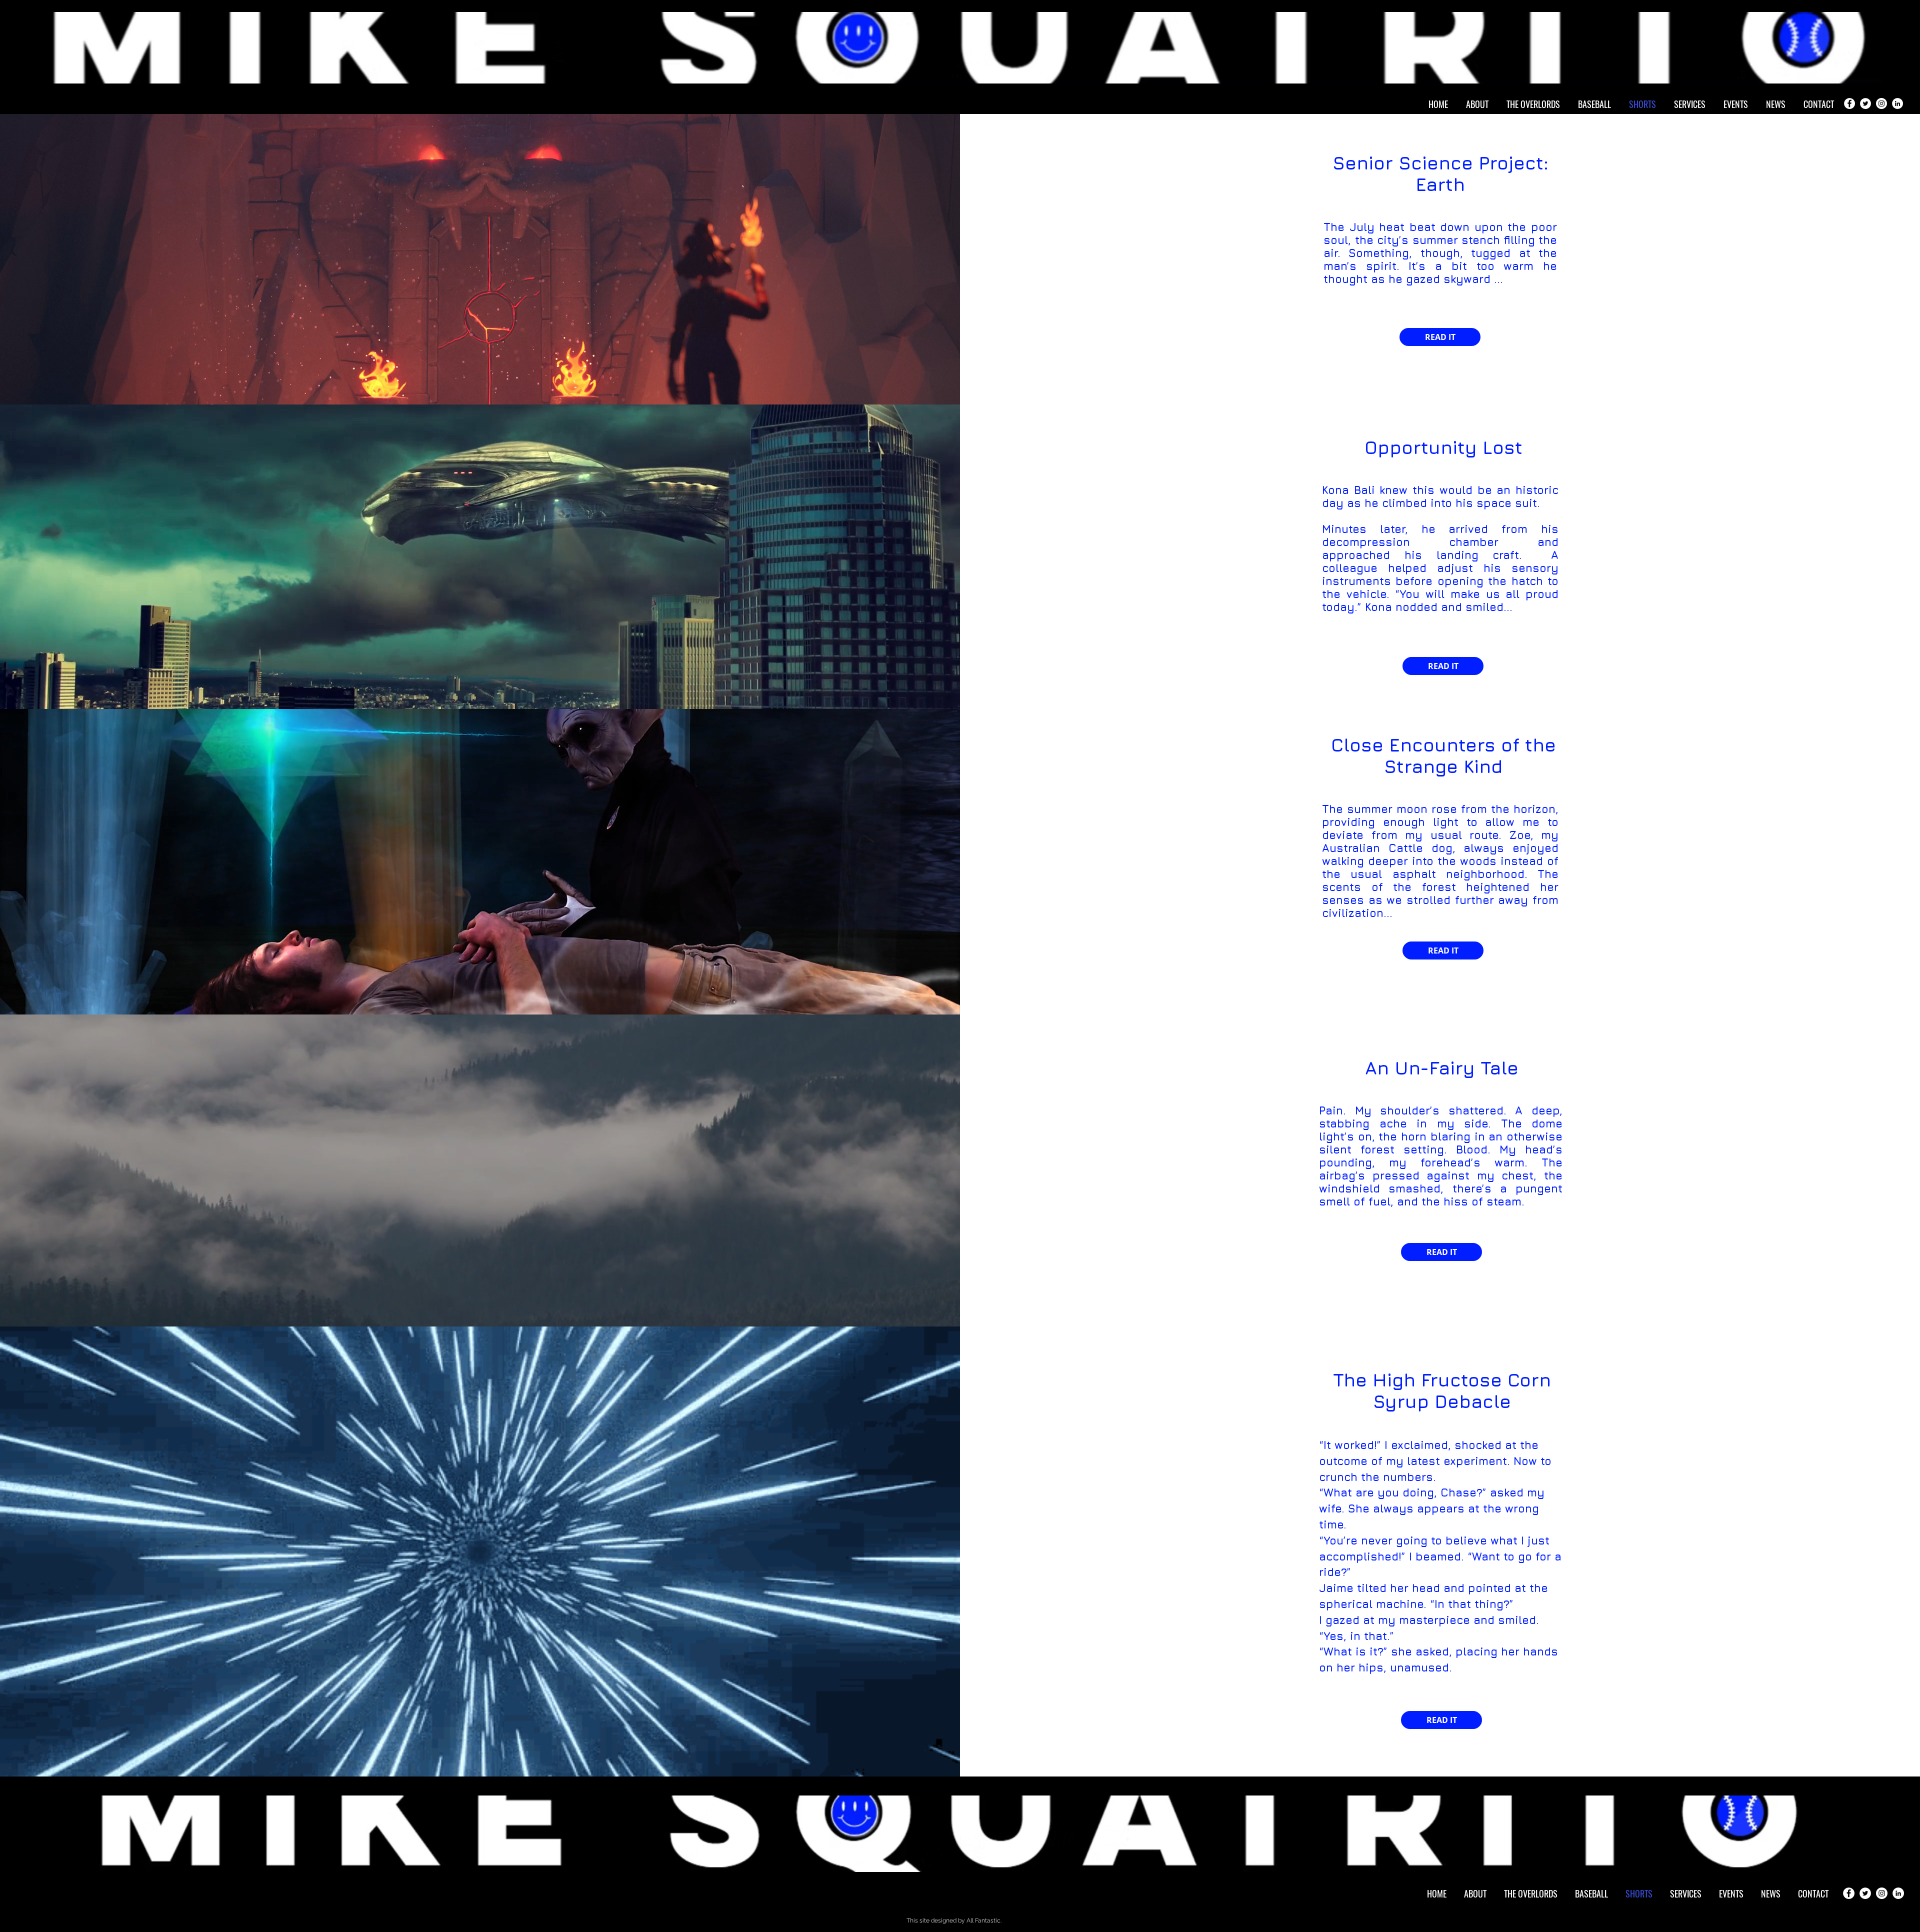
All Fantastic (983, 1920)
